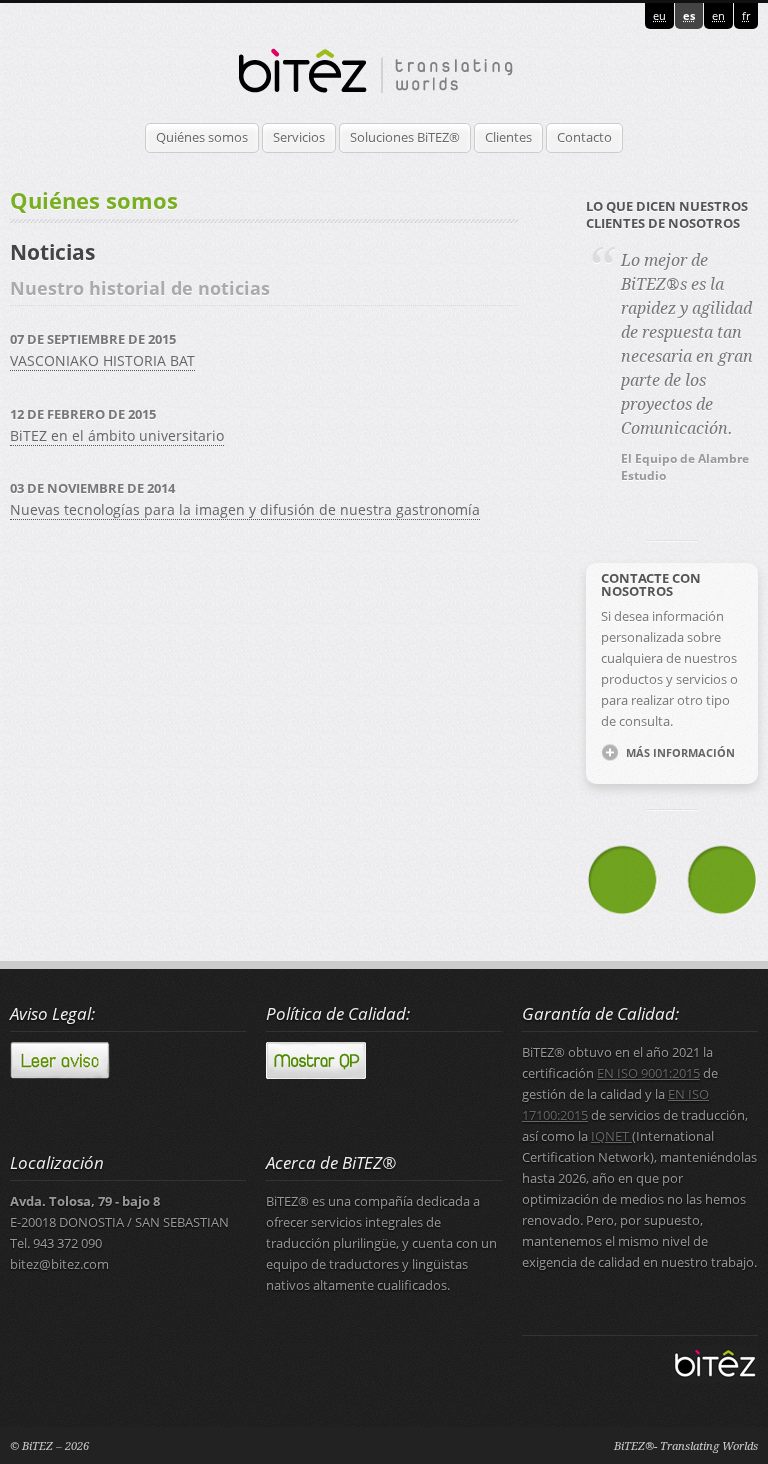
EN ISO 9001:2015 (648, 1073)
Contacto (584, 137)
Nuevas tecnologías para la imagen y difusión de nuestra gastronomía (245, 509)
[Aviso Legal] (60, 1073)
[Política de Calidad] (316, 1073)
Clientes (508, 137)
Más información (680, 753)
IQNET (611, 1136)
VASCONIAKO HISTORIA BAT (102, 360)
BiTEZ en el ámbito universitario (117, 435)
